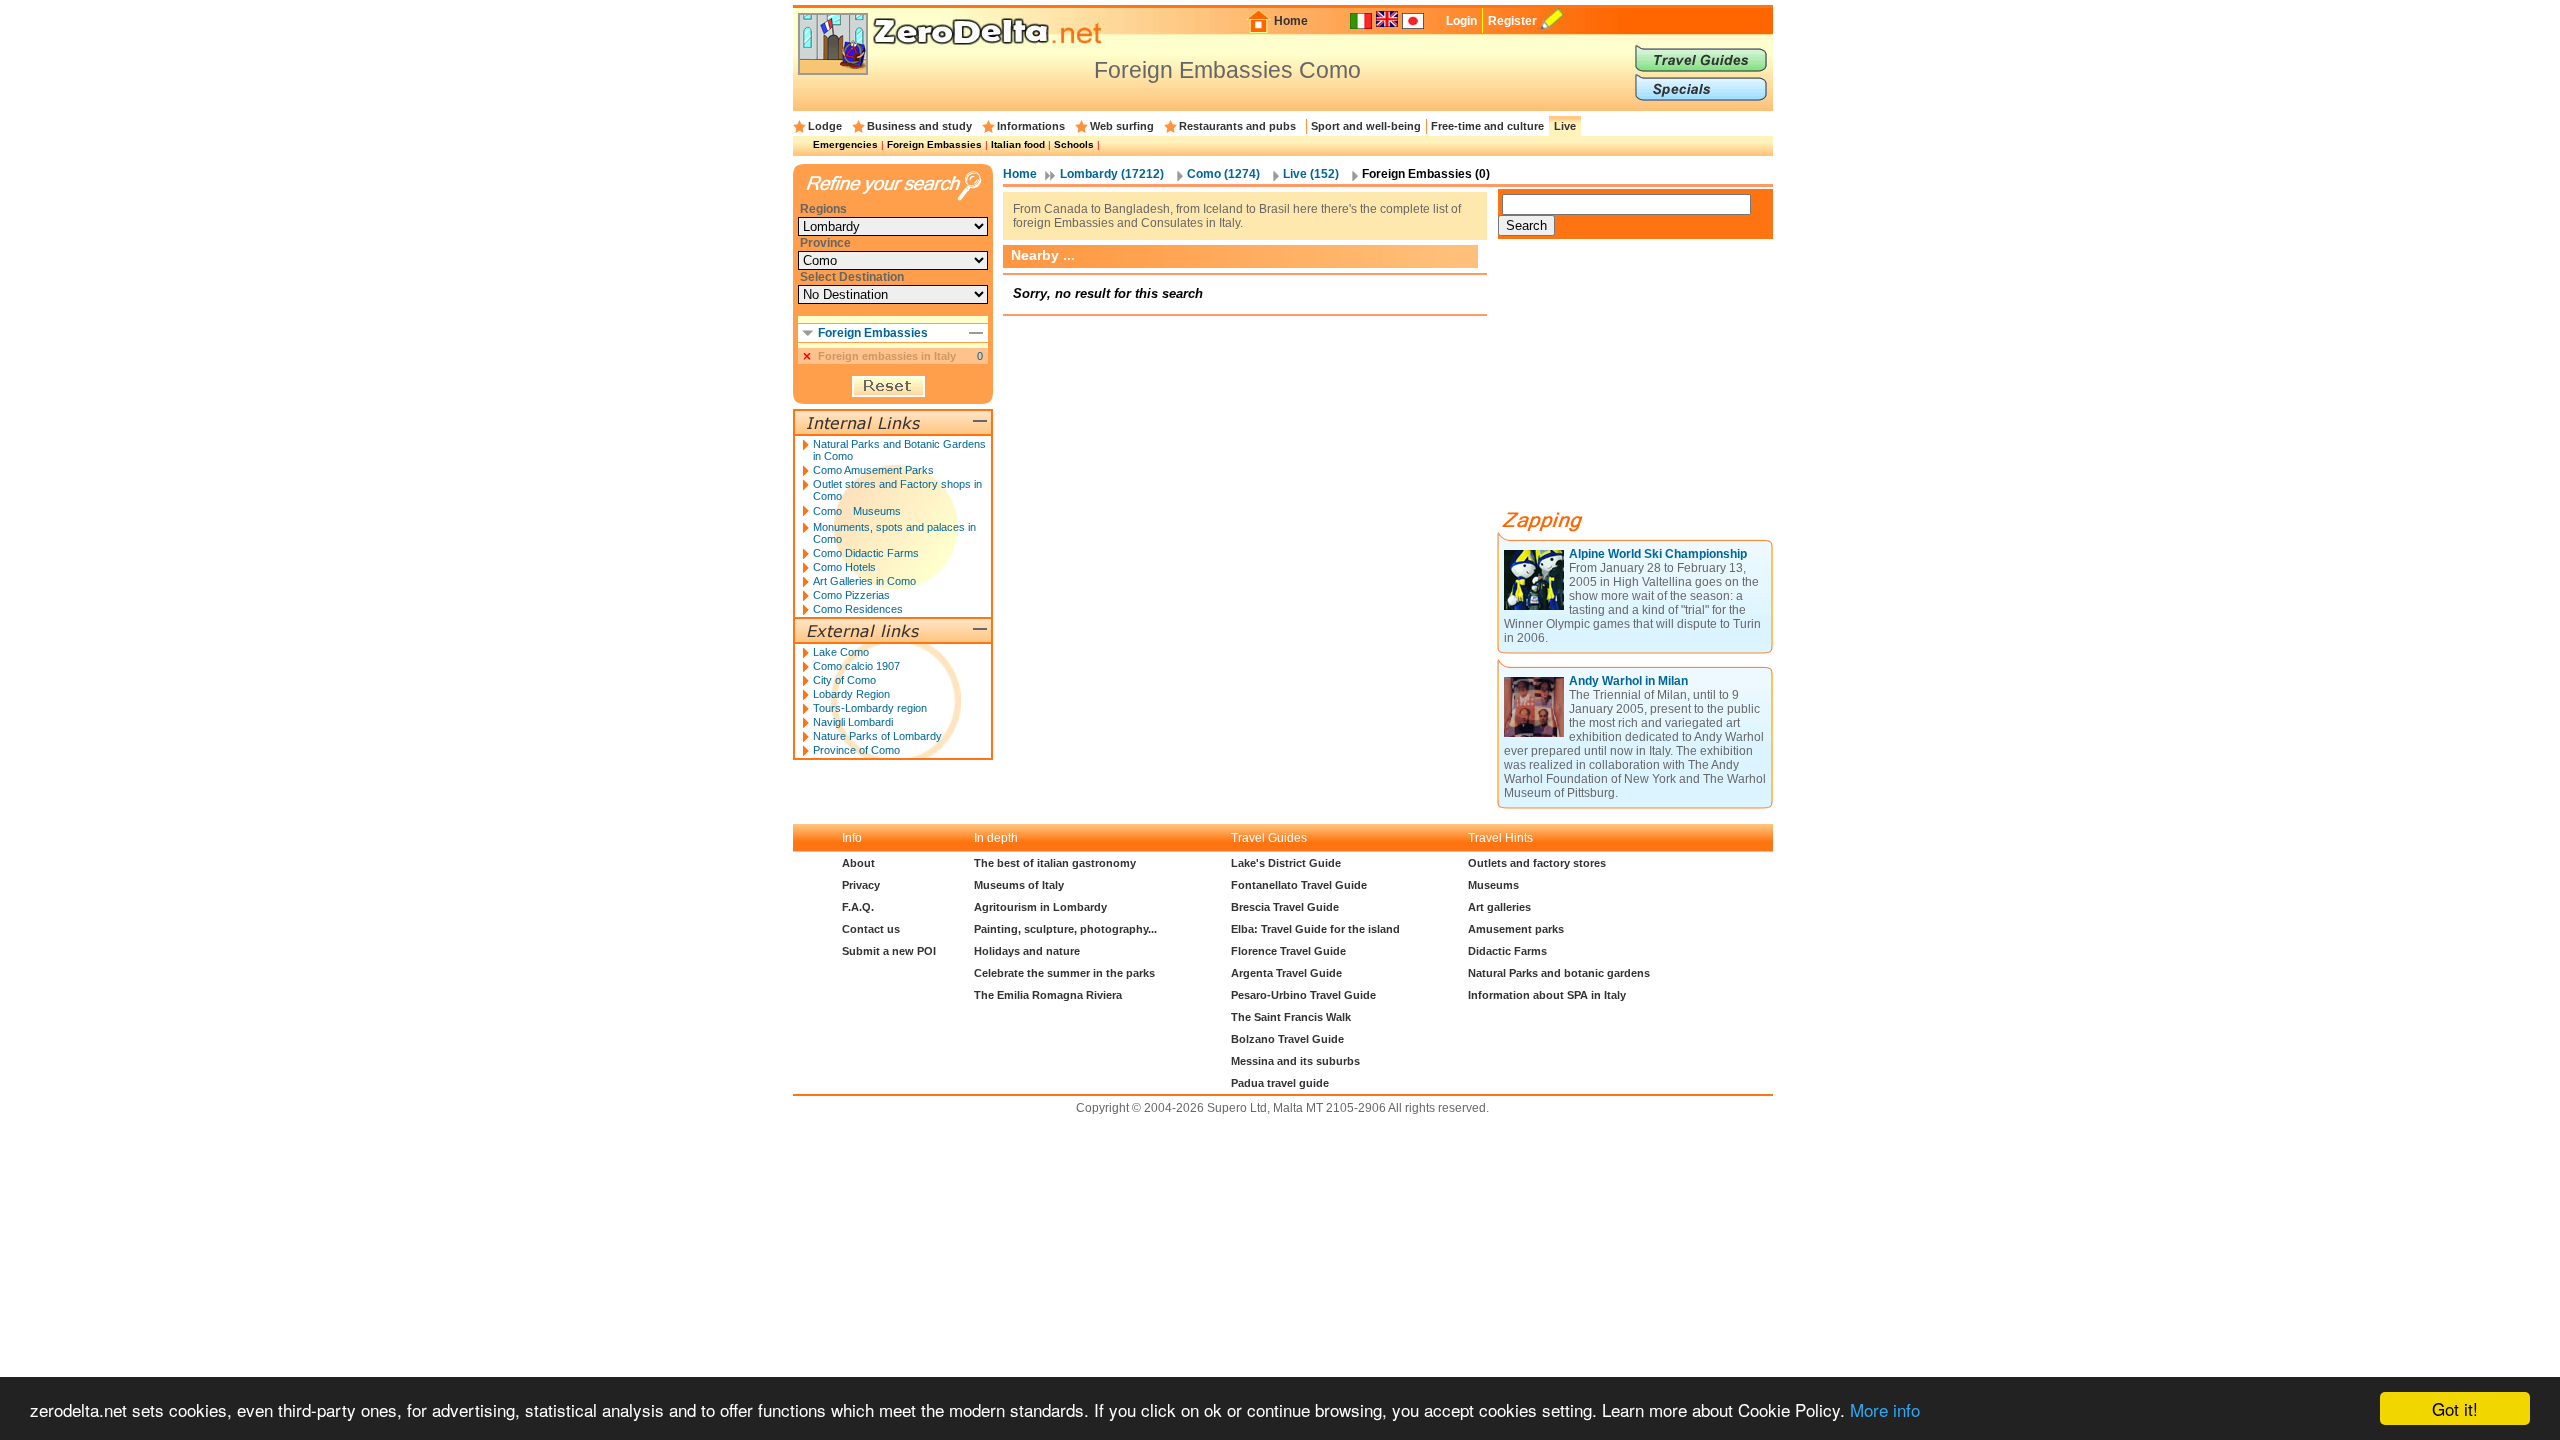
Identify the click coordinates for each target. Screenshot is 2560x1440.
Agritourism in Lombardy (1040, 907)
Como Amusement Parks (873, 470)
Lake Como (841, 652)
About (858, 863)
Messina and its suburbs (1295, 1061)
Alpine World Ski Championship (1658, 554)
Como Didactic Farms (866, 553)
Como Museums (857, 511)
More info (1885, 1409)
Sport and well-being (1366, 126)
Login (1461, 21)
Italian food (1018, 144)
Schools (1074, 144)
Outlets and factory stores (1537, 863)
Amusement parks (1516, 929)
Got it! (2455, 1408)
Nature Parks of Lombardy (877, 736)
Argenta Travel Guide (1286, 973)
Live (1565, 126)
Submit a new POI (889, 951)
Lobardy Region (851, 694)
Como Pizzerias (851, 595)
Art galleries (1499, 907)
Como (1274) (1223, 174)
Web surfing (1122, 126)
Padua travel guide (1280, 1083)
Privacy (861, 885)
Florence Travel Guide (1288, 951)
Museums (1493, 885)
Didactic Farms (1507, 951)
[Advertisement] (1648, 382)
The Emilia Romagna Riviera (1048, 995)
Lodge (825, 126)
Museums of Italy (1019, 885)
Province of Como (856, 750)
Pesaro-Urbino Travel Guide (1303, 995)
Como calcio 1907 (856, 666)
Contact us (871, 929)
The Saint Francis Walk (1291, 1017)
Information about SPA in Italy (1547, 995)
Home (1291, 21)
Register (1512, 21)
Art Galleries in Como (864, 581)
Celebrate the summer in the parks (1064, 973)
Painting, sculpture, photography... (1065, 929)
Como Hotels (844, 567)
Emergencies (845, 144)
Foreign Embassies (934, 144)
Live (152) (1311, 174)
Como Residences (858, 609)
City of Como (844, 680)
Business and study (919, 126)
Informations (1031, 126)
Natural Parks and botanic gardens (1559, 973)
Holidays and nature (1027, 951)
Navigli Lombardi (853, 722)
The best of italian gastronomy (1055, 863)
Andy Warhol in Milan (1628, 681)
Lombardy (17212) (1112, 174)
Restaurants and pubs (1237, 126)
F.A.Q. (858, 907)
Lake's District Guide (1286, 863)
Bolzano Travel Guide (1287, 1039)
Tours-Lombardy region (870, 708)
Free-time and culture (1487, 126)
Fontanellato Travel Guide (1299, 885)
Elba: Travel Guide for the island (1315, 929)
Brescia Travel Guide (1285, 907)
